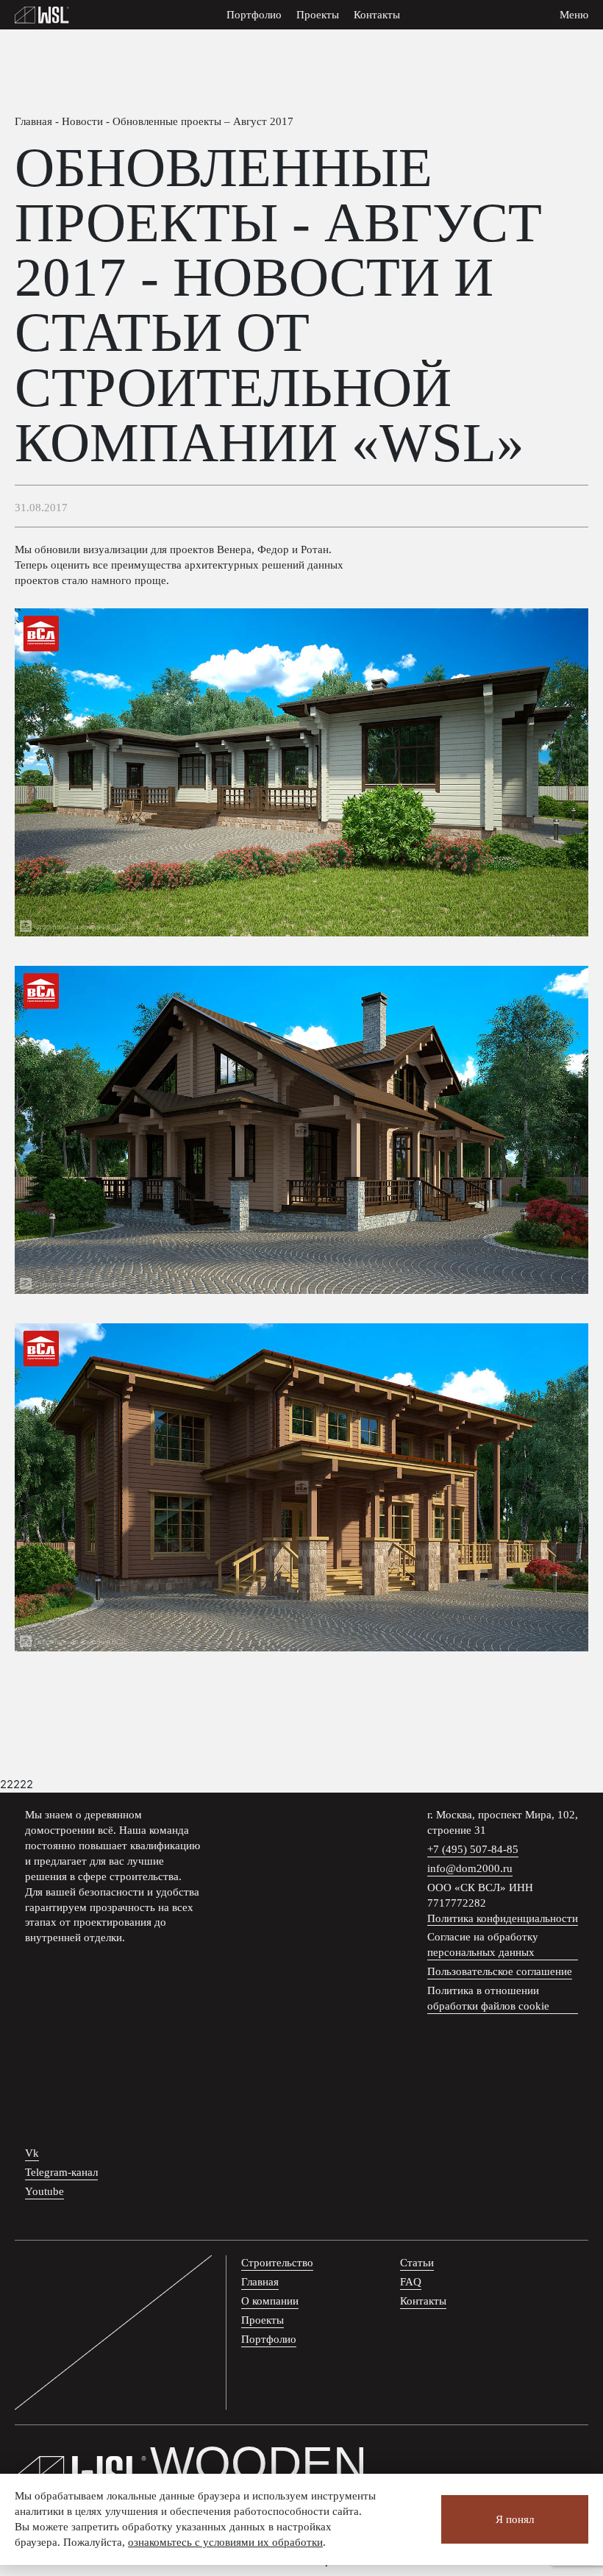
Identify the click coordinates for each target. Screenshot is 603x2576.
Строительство (277, 2263)
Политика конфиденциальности (503, 1918)
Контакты (377, 15)
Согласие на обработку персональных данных (483, 1945)
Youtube (44, 2191)
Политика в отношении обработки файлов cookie (488, 1998)
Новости (82, 121)
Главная (33, 121)
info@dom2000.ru (470, 1868)
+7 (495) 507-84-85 (473, 1849)
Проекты (318, 15)
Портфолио (254, 15)
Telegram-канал (61, 2172)
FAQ (411, 2282)
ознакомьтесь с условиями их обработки (225, 2542)
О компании (270, 2301)
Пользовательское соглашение (500, 1971)
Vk (32, 2153)
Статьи (417, 2263)
